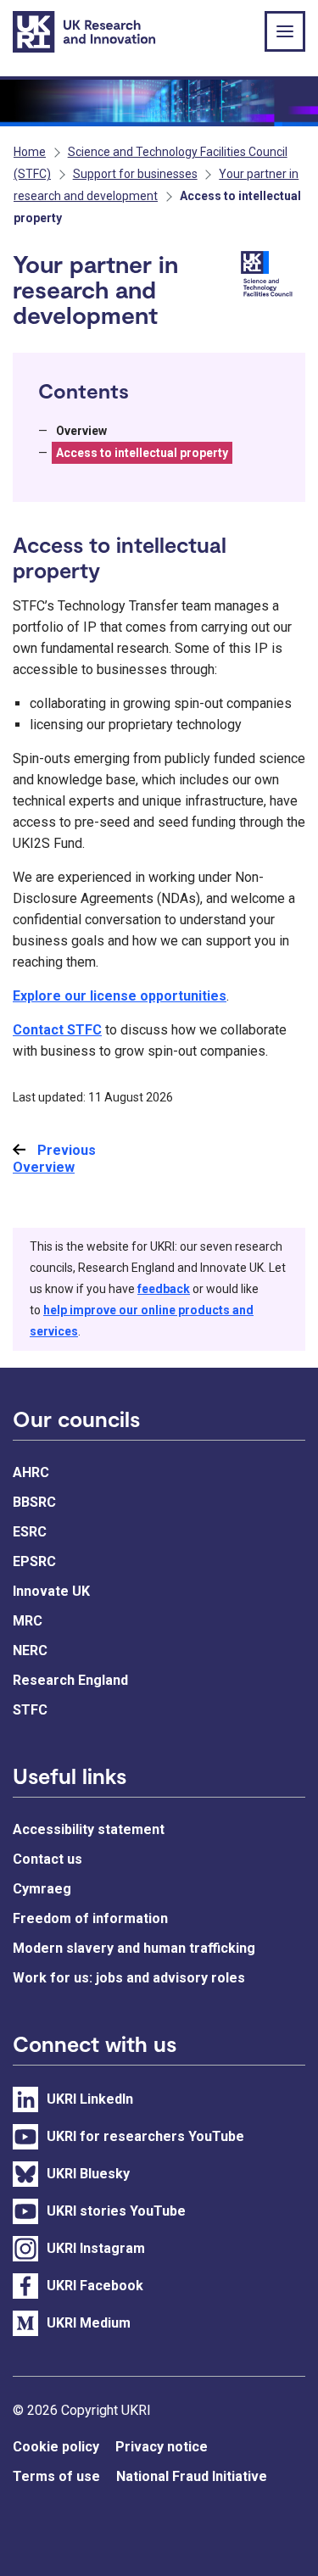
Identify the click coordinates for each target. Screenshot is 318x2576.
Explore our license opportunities (120, 996)
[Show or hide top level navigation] (285, 31)
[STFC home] (270, 276)
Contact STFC (57, 1030)
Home (30, 152)
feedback (164, 1289)
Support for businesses (135, 174)
